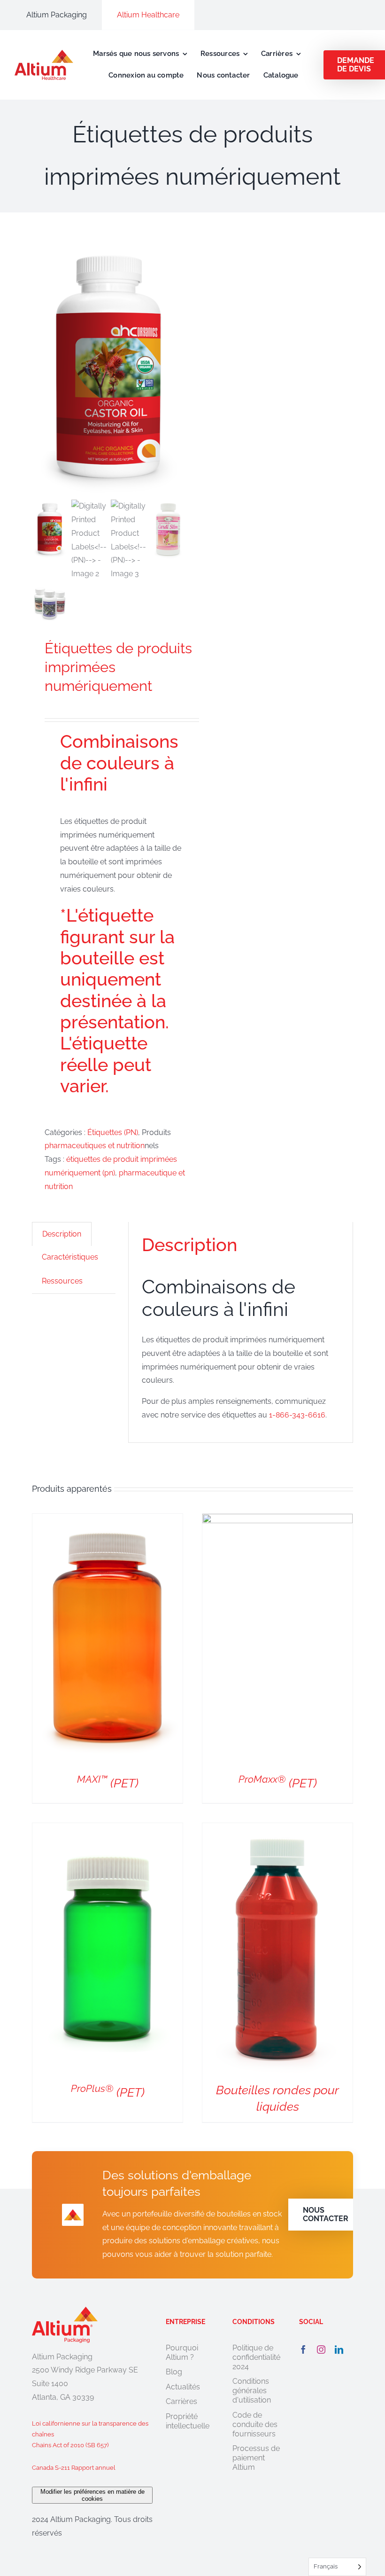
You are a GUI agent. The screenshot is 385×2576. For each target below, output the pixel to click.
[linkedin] (339, 2349)
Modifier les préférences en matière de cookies (92, 2495)
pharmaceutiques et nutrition (95, 1146)
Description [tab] (62, 1234)
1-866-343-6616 (297, 1415)
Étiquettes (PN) (113, 1132)
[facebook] (303, 2349)
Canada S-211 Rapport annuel (74, 2468)
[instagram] (321, 2349)
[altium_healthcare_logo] (44, 53)
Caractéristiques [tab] (70, 1257)
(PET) (108, 1783)
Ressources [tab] (62, 1281)
